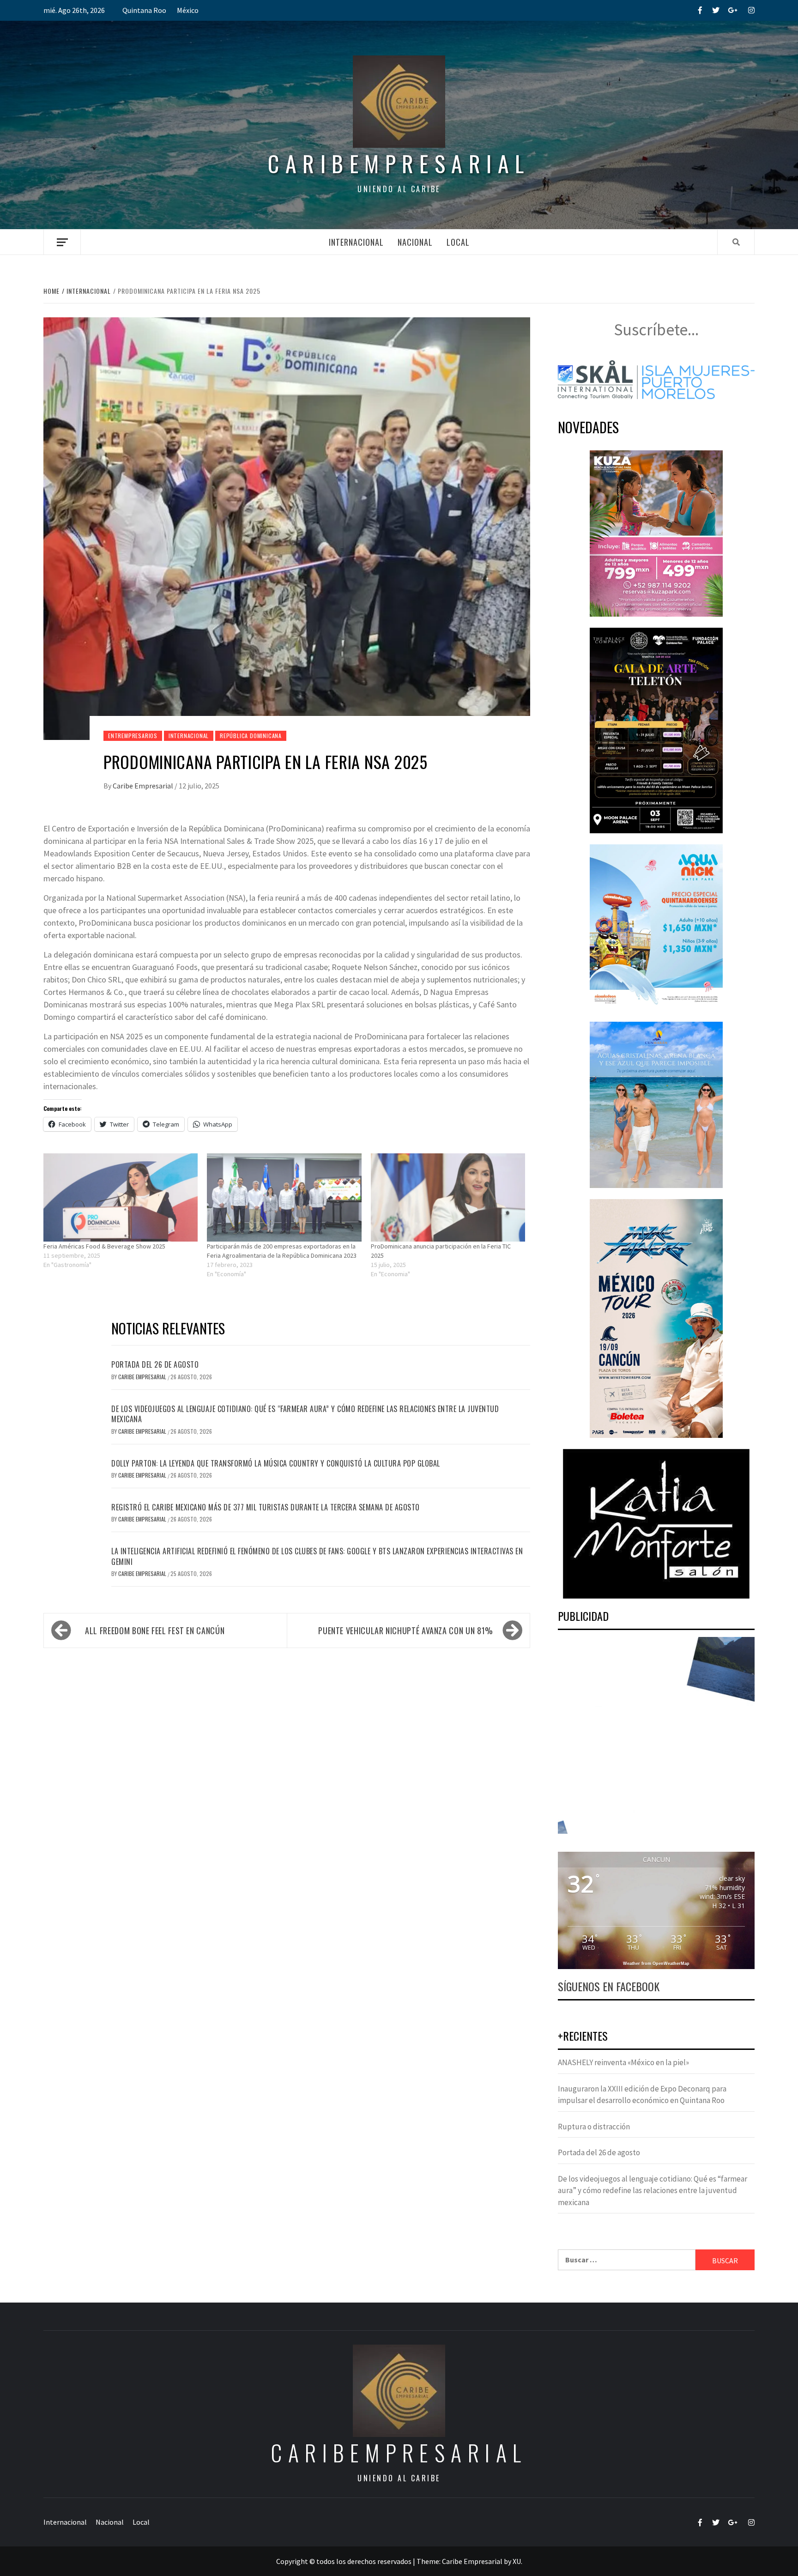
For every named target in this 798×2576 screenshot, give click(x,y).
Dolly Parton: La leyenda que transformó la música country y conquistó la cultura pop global (276, 1463)
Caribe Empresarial (144, 786)
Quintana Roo (144, 10)
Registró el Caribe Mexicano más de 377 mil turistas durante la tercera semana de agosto (266, 1507)
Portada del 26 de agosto (155, 1364)
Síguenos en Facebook (609, 1986)
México (188, 10)
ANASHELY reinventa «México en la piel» (623, 2062)
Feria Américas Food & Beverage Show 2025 (104, 1246)
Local (458, 242)
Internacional (356, 242)
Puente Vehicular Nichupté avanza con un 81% (406, 1630)
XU (517, 2561)
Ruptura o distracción (594, 2127)
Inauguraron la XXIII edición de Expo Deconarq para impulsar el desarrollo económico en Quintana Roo (642, 2095)
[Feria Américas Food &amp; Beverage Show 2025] (121, 1197)
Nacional (415, 242)
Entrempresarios (133, 736)
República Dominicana (251, 736)
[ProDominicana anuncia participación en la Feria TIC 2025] (448, 1197)
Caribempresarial (399, 163)
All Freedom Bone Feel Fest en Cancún (155, 1630)
